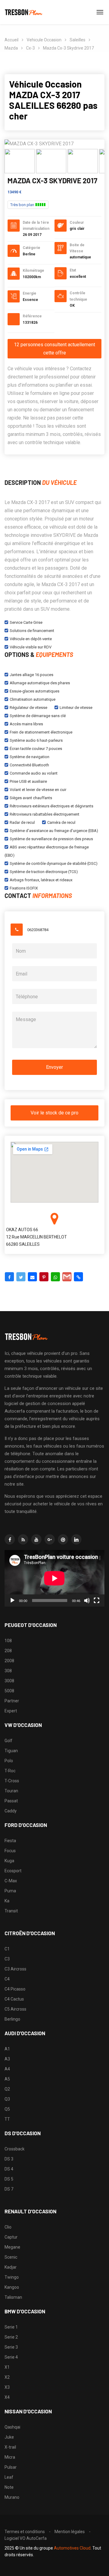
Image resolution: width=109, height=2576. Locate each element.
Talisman (13, 2297)
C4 (7, 1979)
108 (8, 1641)
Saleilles (78, 40)
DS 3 (9, 2159)
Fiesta (10, 1841)
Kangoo (12, 2287)
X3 (7, 2387)
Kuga (9, 1861)
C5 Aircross (15, 2009)
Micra (10, 2457)
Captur (11, 2237)
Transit (11, 1911)
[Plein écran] (97, 1601)
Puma (10, 1891)
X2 (7, 2377)
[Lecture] (12, 1601)
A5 (7, 2079)
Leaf (9, 2477)
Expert (11, 1711)
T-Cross (12, 1781)
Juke (9, 2437)
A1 (7, 2049)
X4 (7, 2397)
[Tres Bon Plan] (24, 12)
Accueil (12, 40)
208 (8, 1651)
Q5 (7, 2109)
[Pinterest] (44, 1277)
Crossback (15, 2149)
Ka (7, 1901)
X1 (7, 2367)
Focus (10, 1851)
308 (8, 1671)
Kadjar (11, 2267)
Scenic (11, 2257)
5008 (9, 1691)
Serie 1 (11, 2327)
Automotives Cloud (72, 2548)
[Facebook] (9, 1277)
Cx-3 (30, 48)
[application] (54, 1578)
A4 (7, 2069)
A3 (7, 2059)
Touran (11, 1791)
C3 (7, 1959)
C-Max (11, 1881)
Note (9, 2487)
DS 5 (9, 2179)
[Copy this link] (78, 1277)
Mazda (11, 48)
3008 (9, 1681)
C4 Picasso (15, 1989)
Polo (9, 1761)
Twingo (12, 2277)
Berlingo (12, 2019)
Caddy (11, 1811)
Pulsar (11, 2467)
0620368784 (38, 930)
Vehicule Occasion (44, 40)
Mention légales (70, 2532)
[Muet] (87, 1601)
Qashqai (12, 2427)
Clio (8, 2227)
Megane (12, 2247)
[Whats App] (55, 1277)
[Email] (32, 1277)
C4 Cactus (14, 1999)
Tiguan (11, 1751)
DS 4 (9, 2169)
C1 (7, 1949)
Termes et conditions (25, 2532)
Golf (8, 1741)
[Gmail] (67, 1277)
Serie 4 (11, 2357)
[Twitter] (21, 1277)
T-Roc (10, 1771)
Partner (12, 1701)
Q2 (7, 2089)
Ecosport (13, 1871)
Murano (12, 2497)
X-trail (10, 2447)
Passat (11, 1801)
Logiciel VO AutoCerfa (26, 2538)
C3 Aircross (15, 1969)
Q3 (7, 2099)
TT (7, 2119)
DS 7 (9, 2189)
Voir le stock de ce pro (54, 1113)
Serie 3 (11, 2347)
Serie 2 (11, 2337)
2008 (9, 1661)
